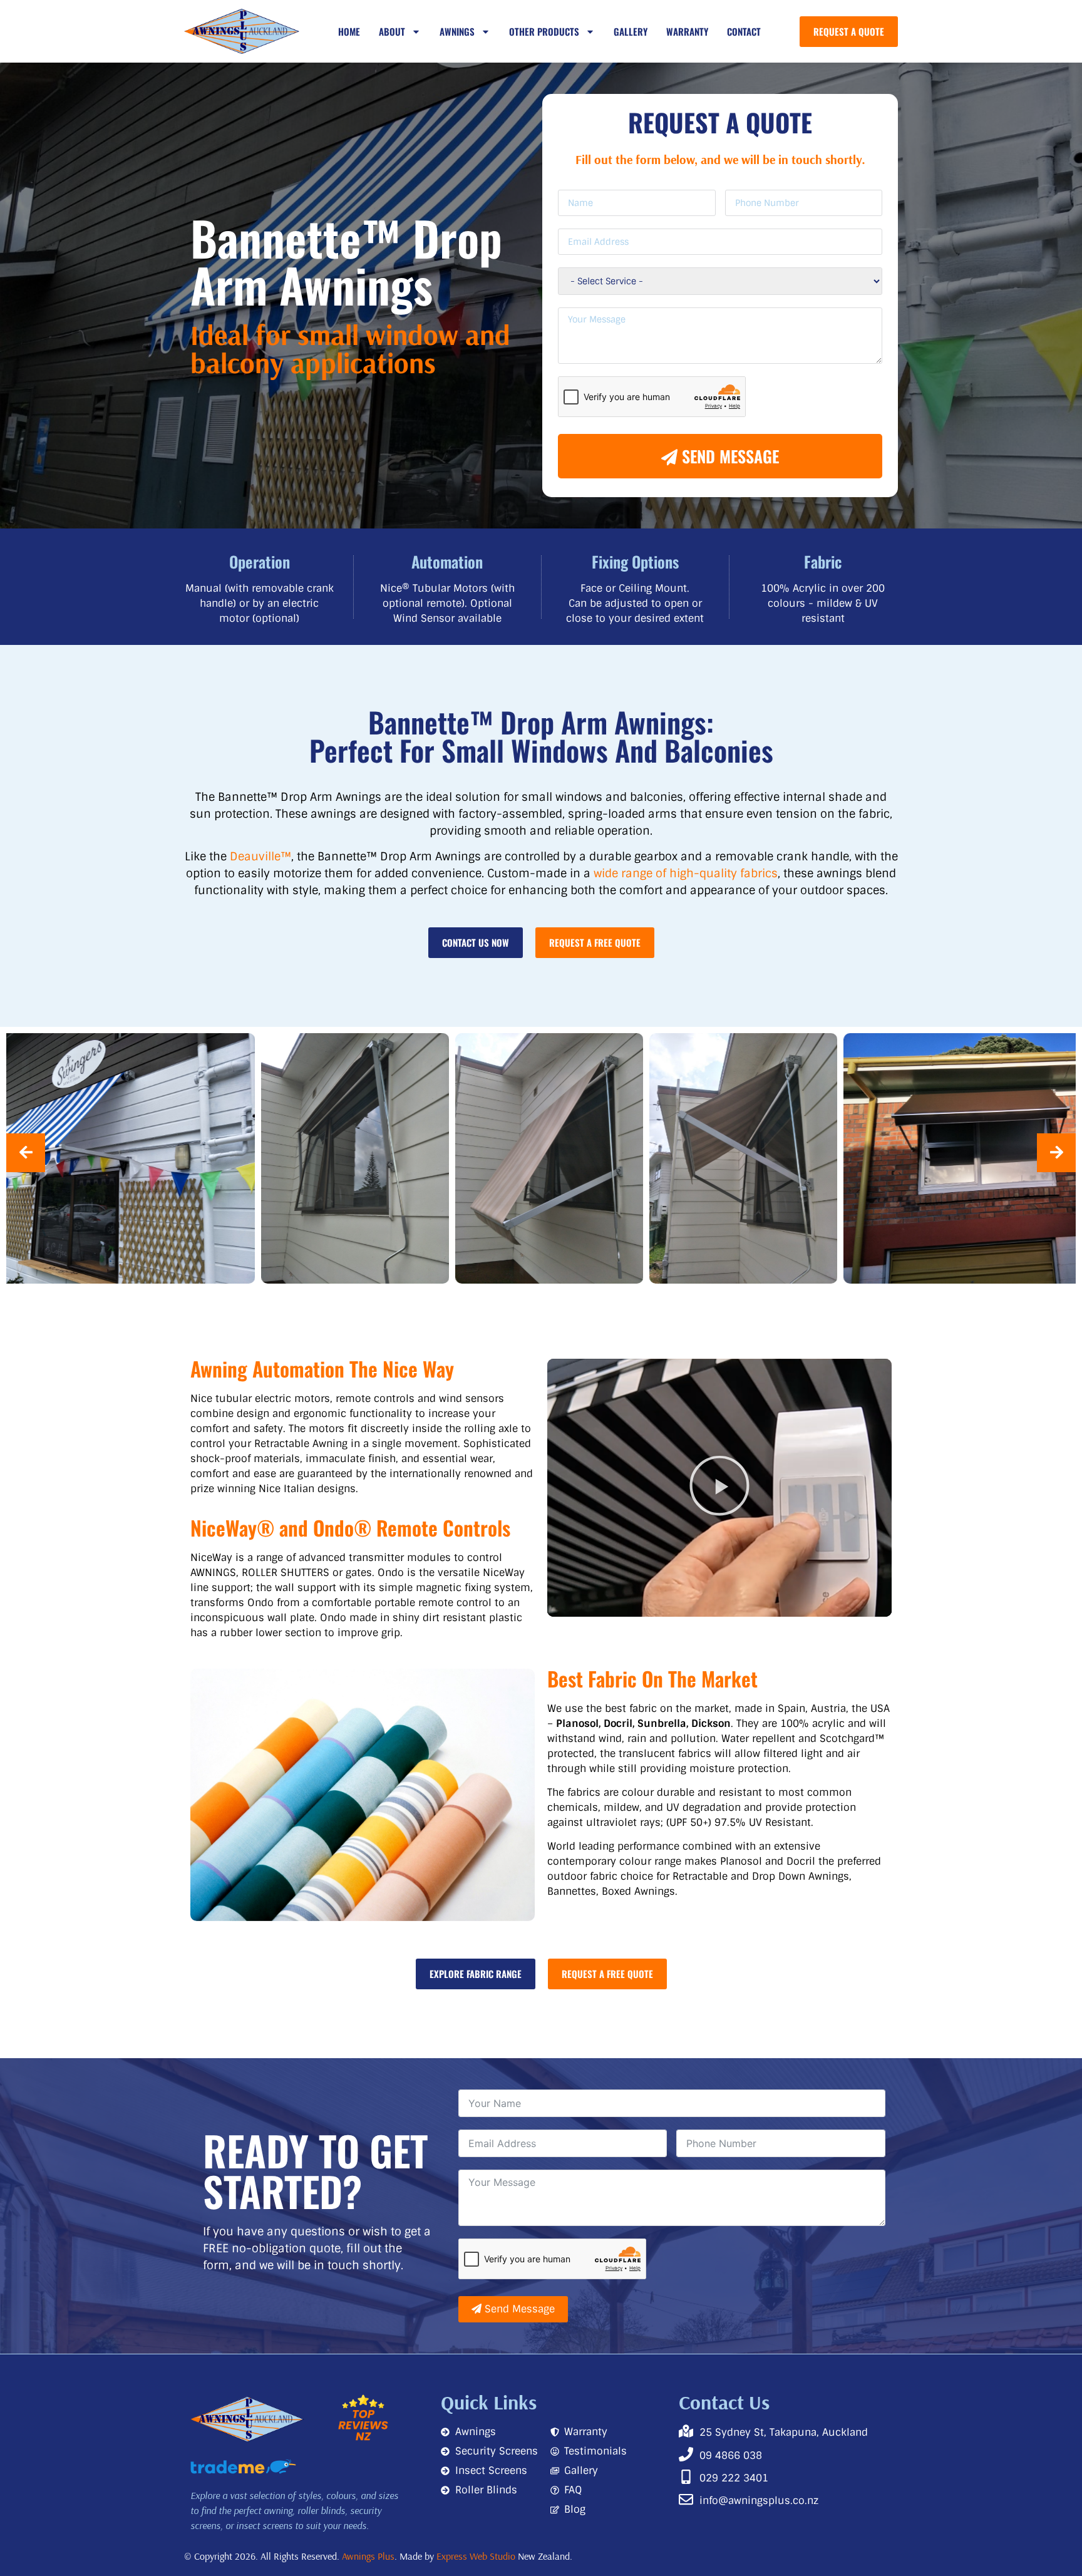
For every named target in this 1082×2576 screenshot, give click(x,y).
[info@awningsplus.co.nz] (686, 2499)
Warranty (687, 31)
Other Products (544, 31)
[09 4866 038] (686, 2454)
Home (349, 31)
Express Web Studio (476, 2556)
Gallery (631, 31)
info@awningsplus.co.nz (759, 2501)
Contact (744, 31)
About (392, 31)
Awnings (457, 31)
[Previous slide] (26, 1153)
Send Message (728, 456)
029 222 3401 (734, 2478)
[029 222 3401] (686, 2477)
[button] (719, 1488)
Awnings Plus (368, 2556)
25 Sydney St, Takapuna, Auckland (784, 2432)
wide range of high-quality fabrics (686, 873)
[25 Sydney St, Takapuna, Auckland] (686, 2431)
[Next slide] (1056, 1153)
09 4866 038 (731, 2455)
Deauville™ (260, 857)
